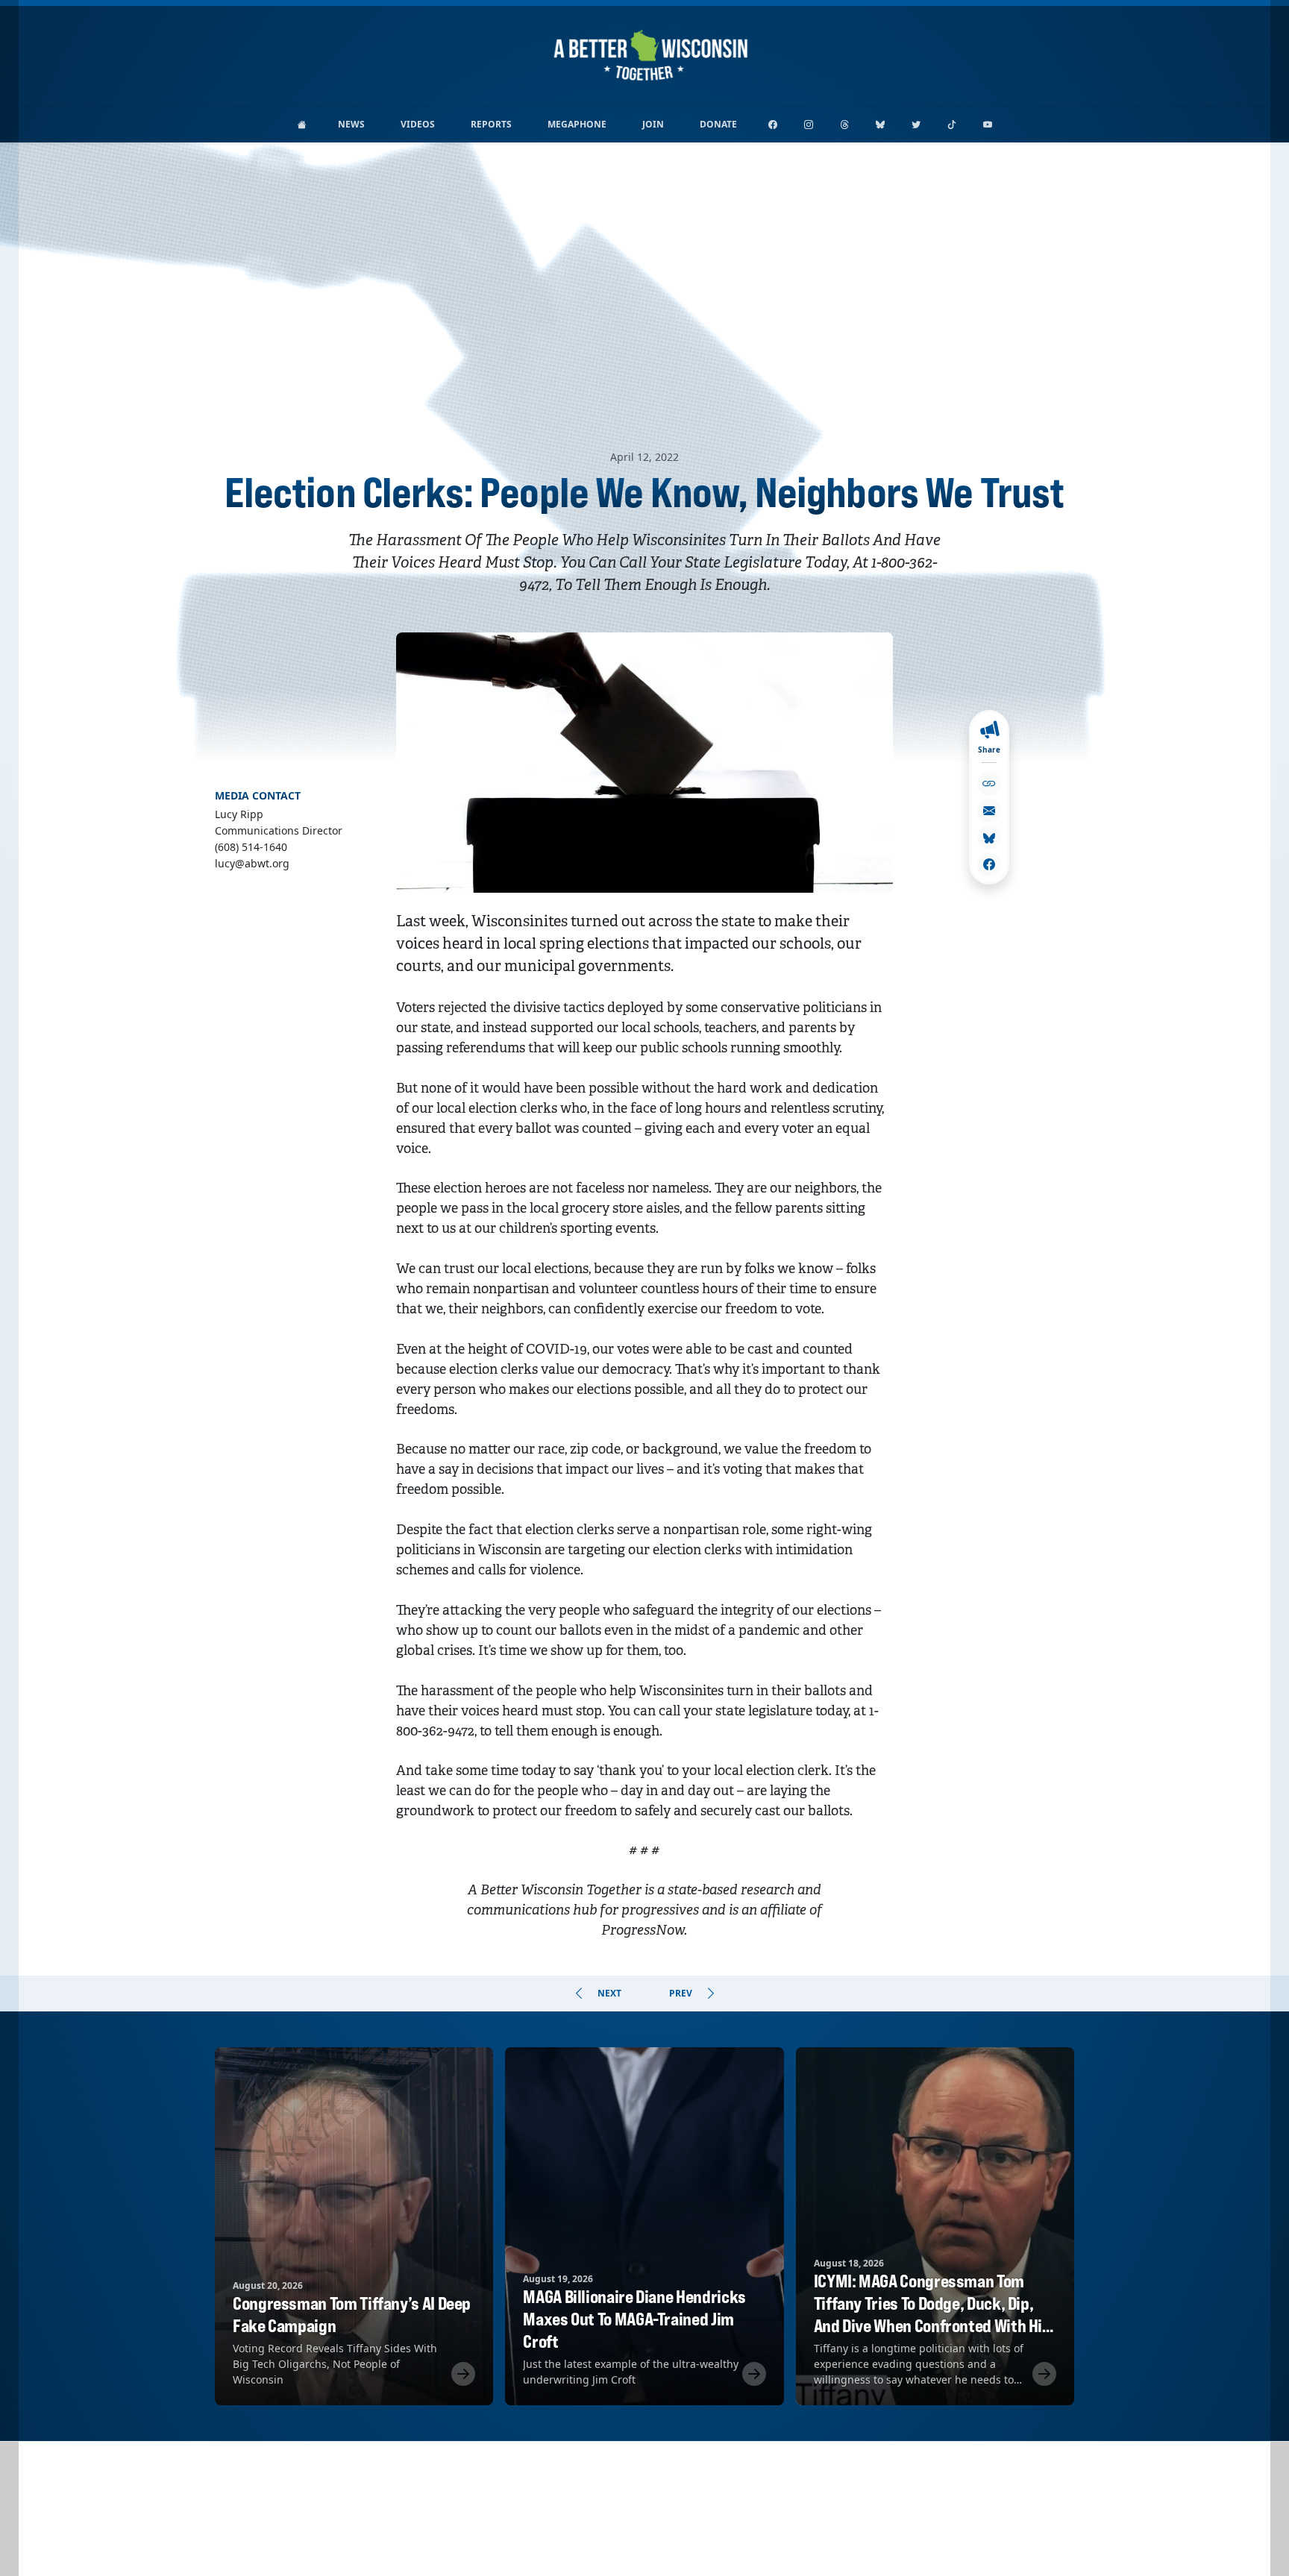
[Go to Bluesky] (880, 125)
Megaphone (577, 124)
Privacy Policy (645, 2550)
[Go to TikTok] (952, 125)
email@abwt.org (604, 2530)
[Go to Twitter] (916, 125)
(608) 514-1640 (687, 2530)
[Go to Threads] (844, 125)
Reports (491, 124)
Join (653, 124)
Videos (418, 124)
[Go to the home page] (302, 125)
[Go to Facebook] (773, 125)
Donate (718, 124)
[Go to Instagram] (809, 125)
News (351, 124)
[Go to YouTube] (988, 125)
